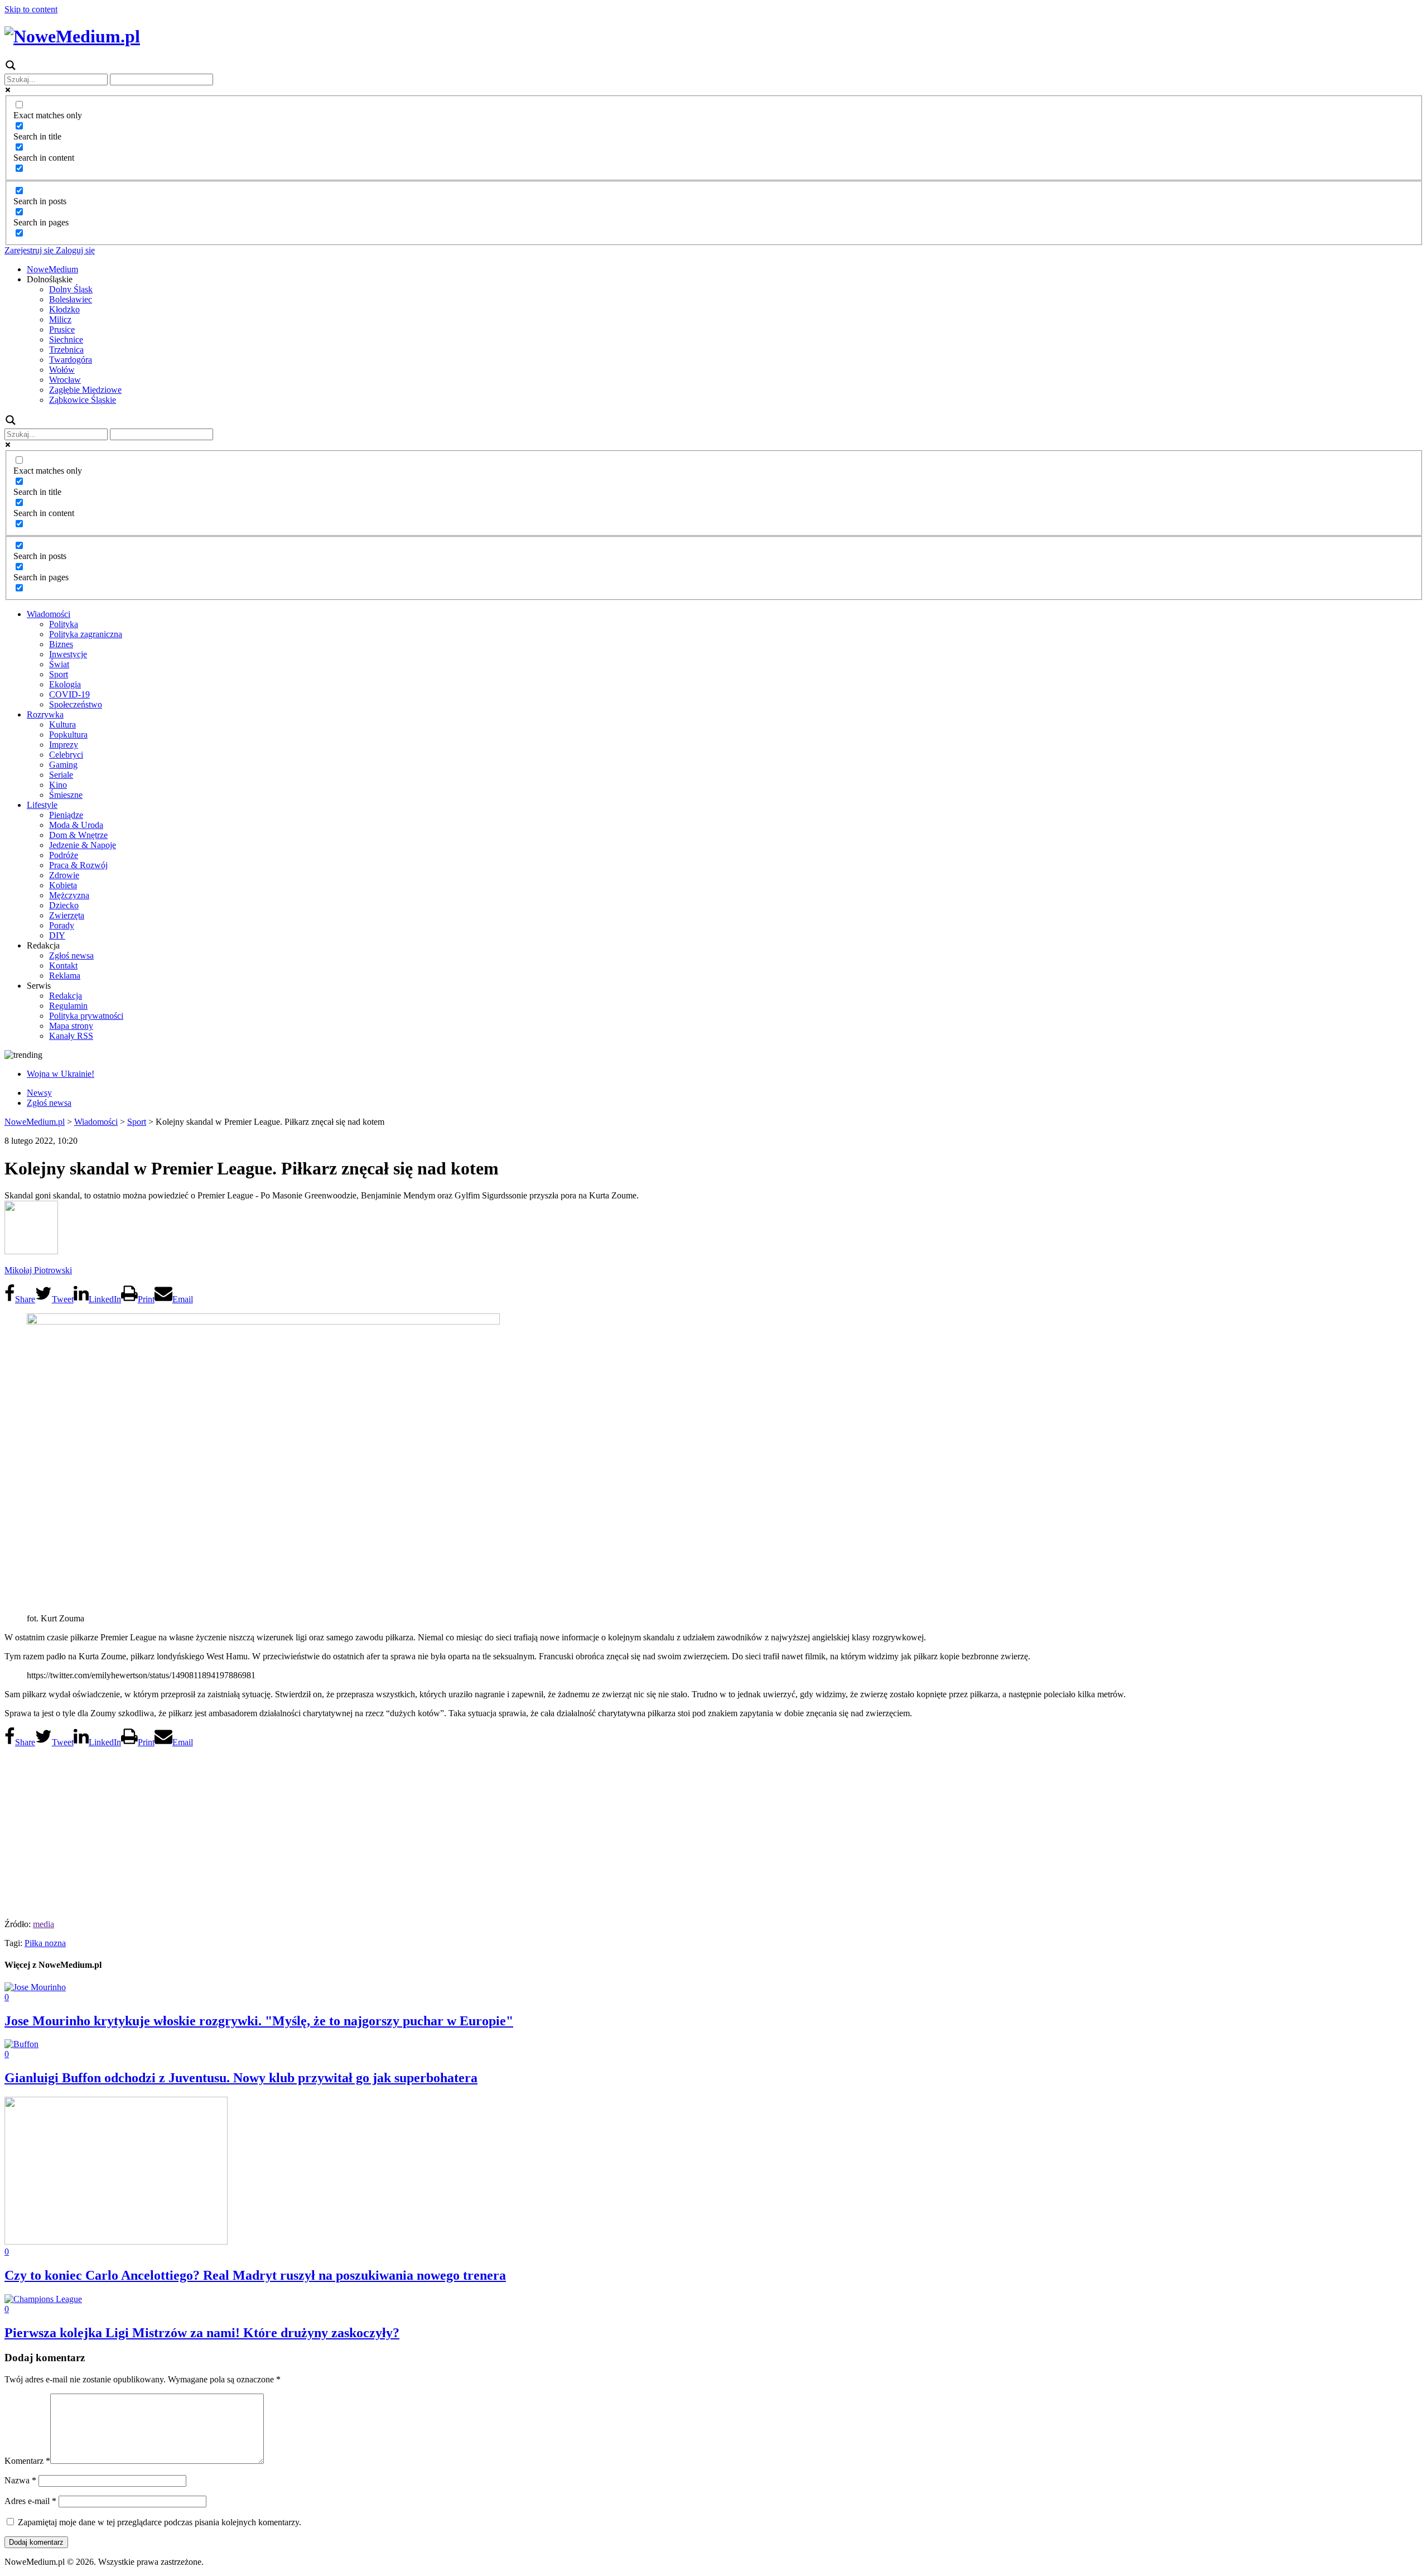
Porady (62, 925)
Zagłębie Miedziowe (85, 390)
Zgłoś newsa (71, 955)
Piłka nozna (45, 1943)
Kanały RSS (71, 1036)
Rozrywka (45, 714)
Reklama (65, 976)
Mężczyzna (69, 895)
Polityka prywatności (86, 1016)
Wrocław (65, 380)
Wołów (62, 370)
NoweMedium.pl (35, 1122)
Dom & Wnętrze (78, 835)
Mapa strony (71, 1026)
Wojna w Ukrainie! (61, 1074)
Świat (59, 664)
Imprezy (64, 745)
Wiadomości (49, 614)
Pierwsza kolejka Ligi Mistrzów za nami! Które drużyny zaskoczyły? (202, 2333)
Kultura (62, 724)
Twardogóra (71, 360)
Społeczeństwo (76, 704)
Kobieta (63, 885)
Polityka (64, 624)
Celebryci (66, 755)
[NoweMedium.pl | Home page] (72, 36)
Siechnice (66, 340)
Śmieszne (66, 795)
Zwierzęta (67, 915)
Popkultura (68, 735)
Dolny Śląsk (71, 289)
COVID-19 (69, 694)
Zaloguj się (74, 250)
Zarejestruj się (29, 250)
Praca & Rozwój (78, 865)
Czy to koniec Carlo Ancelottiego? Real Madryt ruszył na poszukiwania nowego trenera (255, 2275)
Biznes (61, 644)
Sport (59, 674)
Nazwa (20, 2480)
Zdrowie (64, 875)
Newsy (39, 1093)
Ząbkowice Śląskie (83, 400)
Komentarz (27, 2461)
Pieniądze (66, 815)
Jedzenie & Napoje (83, 845)
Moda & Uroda (76, 825)
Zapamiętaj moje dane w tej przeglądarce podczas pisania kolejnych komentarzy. (160, 2522)
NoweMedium (52, 269)
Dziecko (64, 905)
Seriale (61, 775)
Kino (58, 785)
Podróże (64, 855)
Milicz (60, 319)
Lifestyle (42, 805)
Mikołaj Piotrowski (38, 1270)
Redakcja (66, 996)
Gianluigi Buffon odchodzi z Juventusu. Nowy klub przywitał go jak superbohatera (241, 2078)
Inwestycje (68, 654)
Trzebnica (66, 350)
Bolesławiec (71, 299)
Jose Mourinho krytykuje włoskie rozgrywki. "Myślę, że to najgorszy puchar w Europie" (259, 2021)
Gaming (63, 765)
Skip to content (31, 9)
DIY (57, 935)
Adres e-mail (30, 2501)
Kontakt (63, 966)
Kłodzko (64, 309)
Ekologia (65, 684)
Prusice (62, 329)
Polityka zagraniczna (86, 634)
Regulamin (68, 1006)
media (44, 1924)
